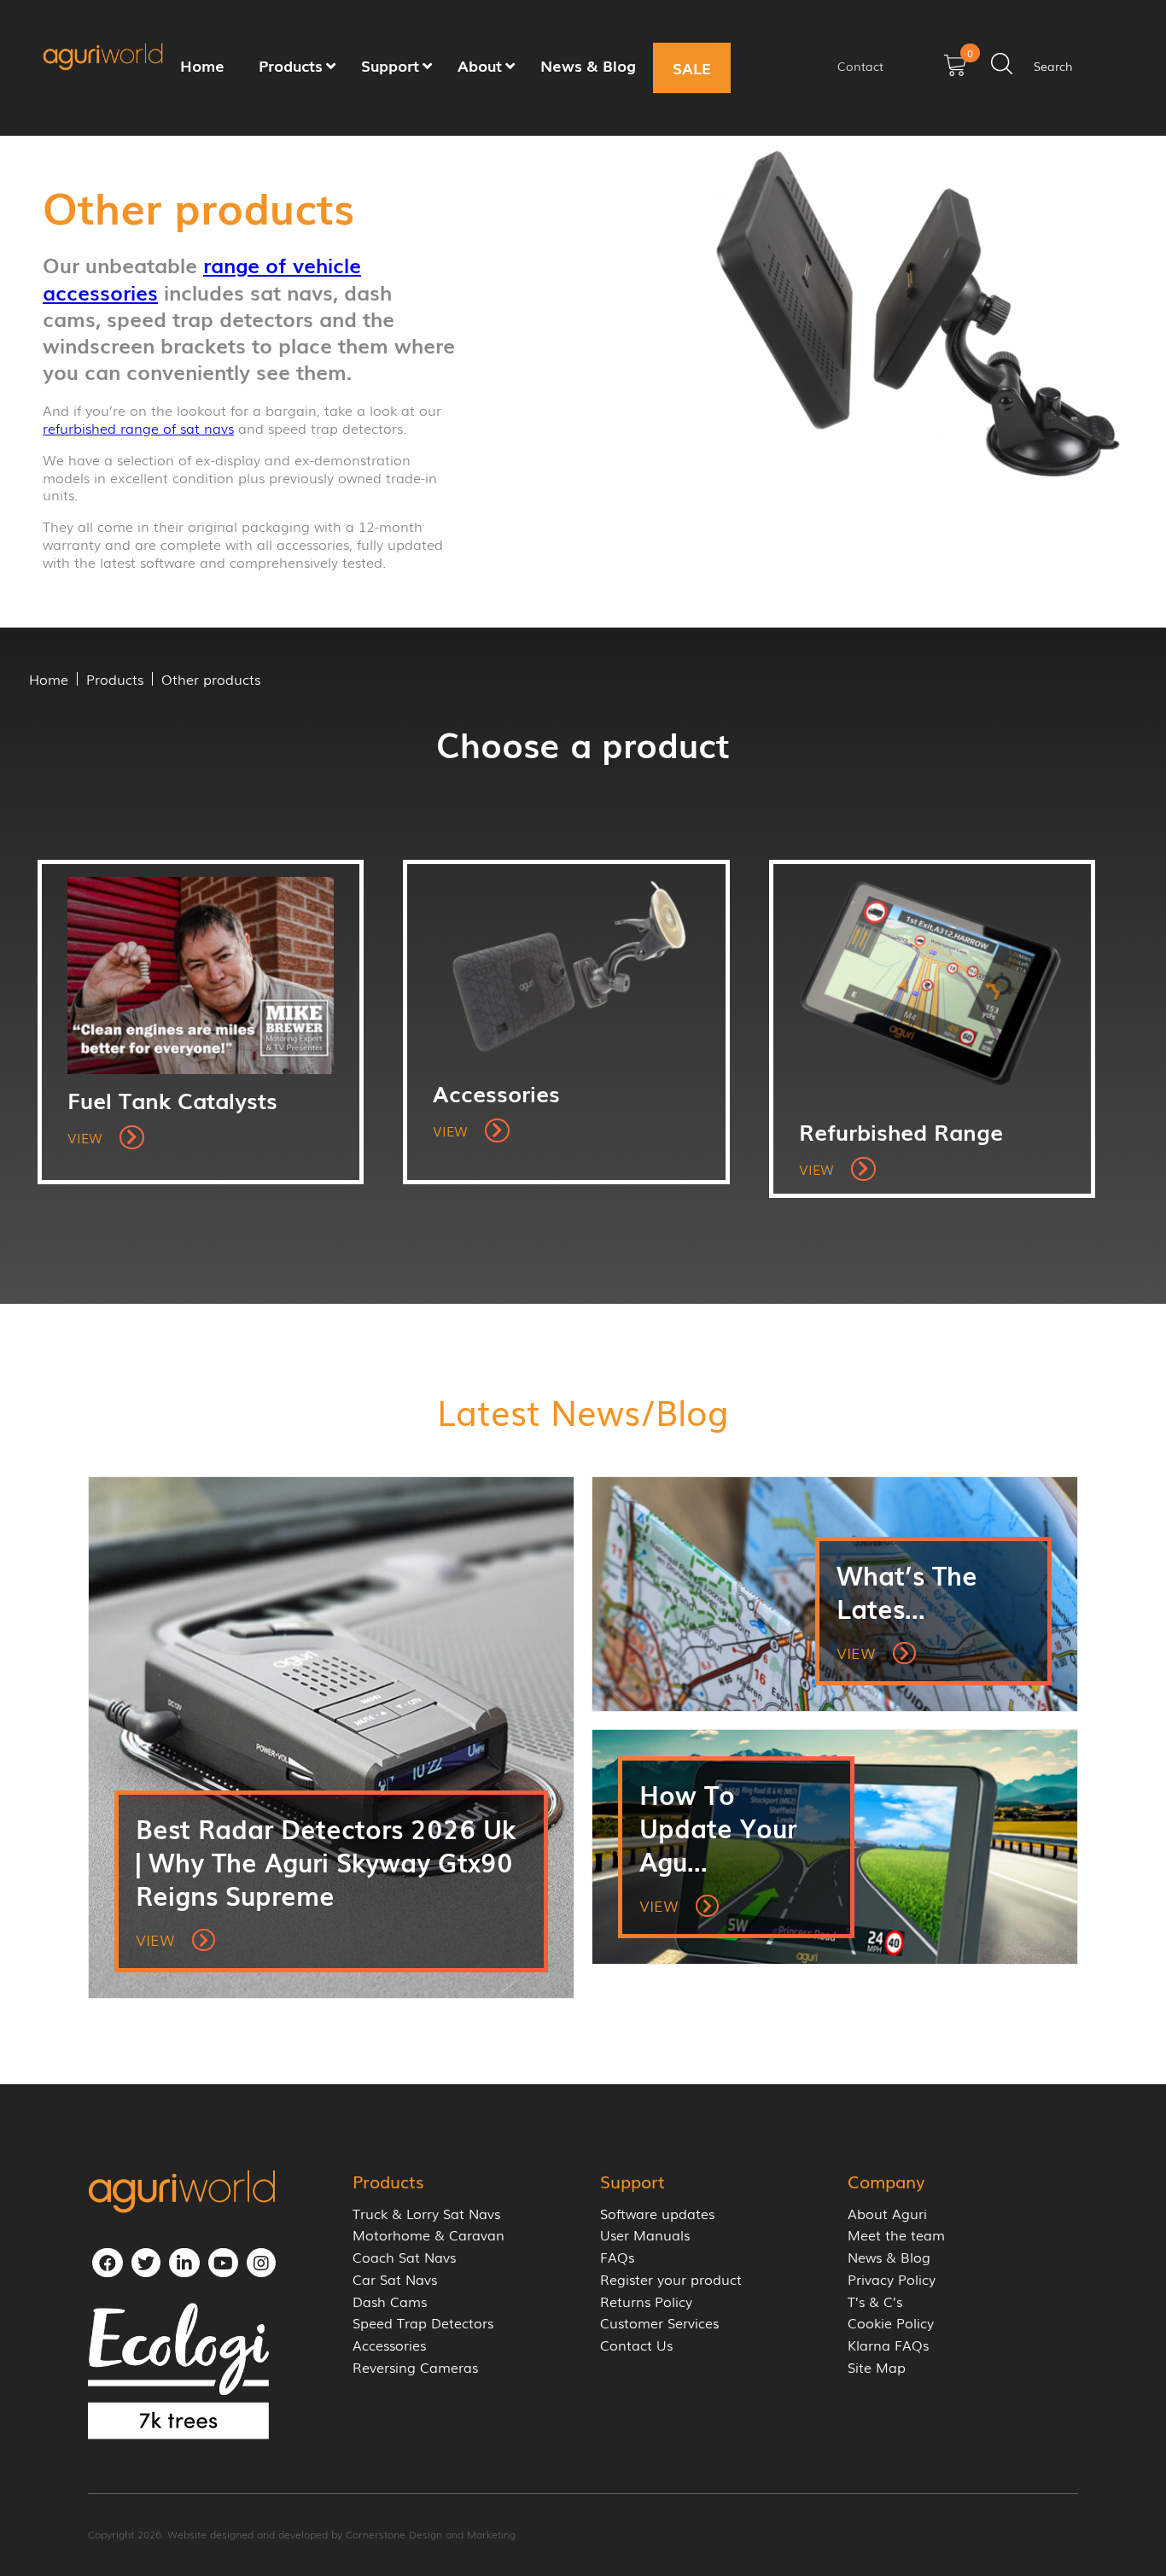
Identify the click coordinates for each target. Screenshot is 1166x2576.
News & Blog (889, 2257)
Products (115, 679)
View (87, 1137)
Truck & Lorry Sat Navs (426, 2214)
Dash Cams (390, 2301)
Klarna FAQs (888, 2345)
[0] (955, 71)
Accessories (389, 2345)
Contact (860, 66)
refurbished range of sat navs (138, 428)
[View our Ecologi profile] (178, 2371)
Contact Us (636, 2345)
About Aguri (887, 2214)
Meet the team (896, 2235)
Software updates (657, 2214)
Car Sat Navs (395, 2279)
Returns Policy (646, 2301)
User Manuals (645, 2235)
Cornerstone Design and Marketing (431, 2534)
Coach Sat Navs (404, 2257)
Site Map (877, 2367)
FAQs (617, 2257)
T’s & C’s (875, 2301)
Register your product (671, 2279)
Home (49, 679)
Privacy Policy (892, 2279)
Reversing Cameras (415, 2367)
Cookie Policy (891, 2323)
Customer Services (659, 2323)
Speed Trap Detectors (423, 2323)
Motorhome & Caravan (429, 2235)
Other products (211, 679)
